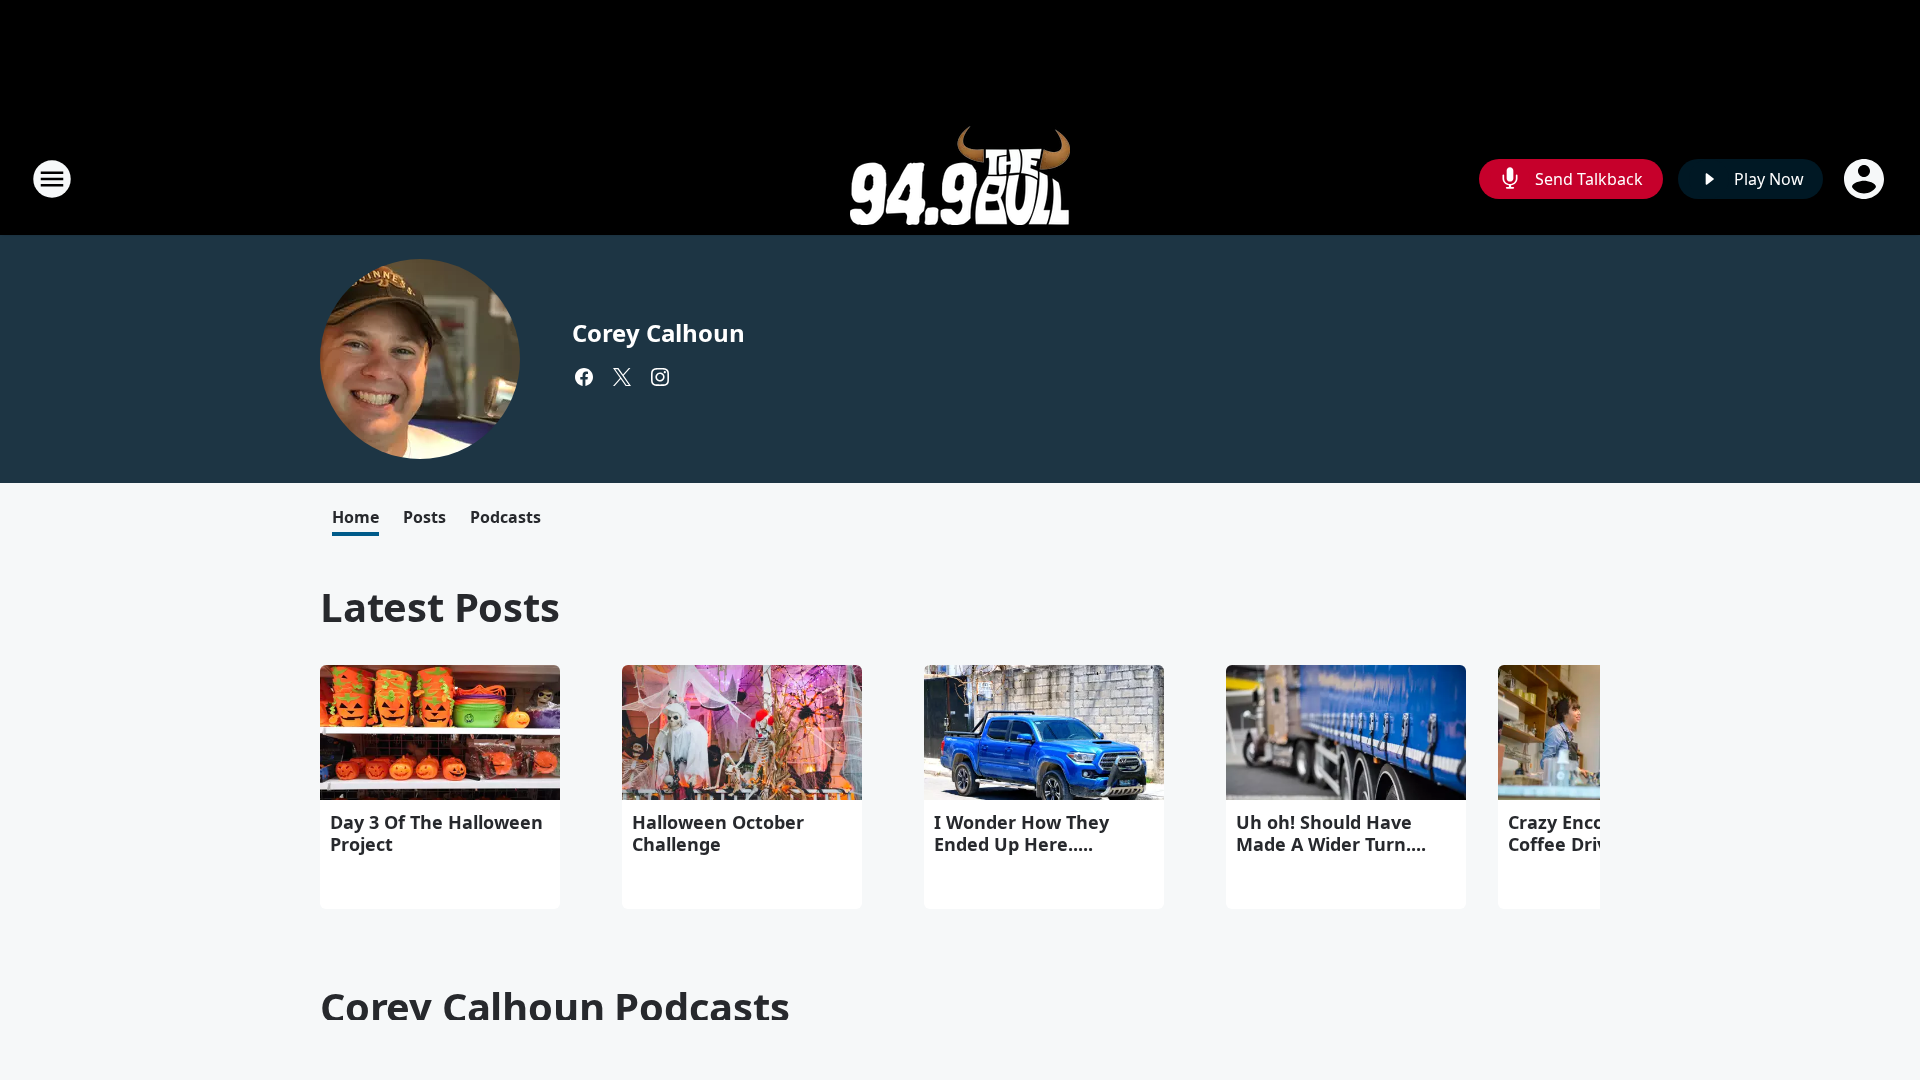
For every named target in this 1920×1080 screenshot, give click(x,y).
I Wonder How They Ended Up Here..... (1021, 833)
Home (355, 517)
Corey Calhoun (658, 332)
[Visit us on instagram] (660, 377)
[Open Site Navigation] (52, 179)
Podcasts (505, 517)
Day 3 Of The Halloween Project (436, 833)
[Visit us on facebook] (584, 377)
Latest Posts (440, 606)
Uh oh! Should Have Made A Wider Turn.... (1331, 833)
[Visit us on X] (622, 377)
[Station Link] (960, 178)
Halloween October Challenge (718, 833)
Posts (424, 517)
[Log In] (1866, 179)
